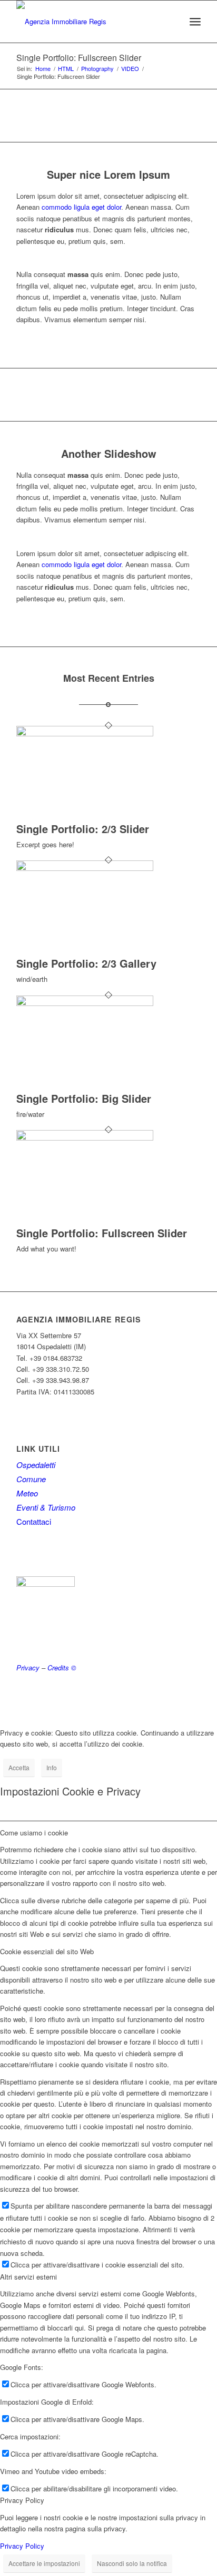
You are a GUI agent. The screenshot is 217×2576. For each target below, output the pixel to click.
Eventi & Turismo (46, 1507)
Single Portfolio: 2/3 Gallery (86, 963)
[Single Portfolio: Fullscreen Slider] (85, 1138)
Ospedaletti (36, 1465)
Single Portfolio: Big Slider (84, 1098)
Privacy (28, 1667)
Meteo (27, 1493)
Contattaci (34, 1521)
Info (52, 1767)
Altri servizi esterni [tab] (28, 2277)
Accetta (19, 1767)
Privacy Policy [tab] (22, 2500)
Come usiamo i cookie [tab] (34, 1833)
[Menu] (195, 22)
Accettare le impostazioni (44, 2563)
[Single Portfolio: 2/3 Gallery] (85, 868)
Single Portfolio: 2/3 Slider (83, 829)
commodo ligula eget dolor (81, 207)
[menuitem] (172, 22)
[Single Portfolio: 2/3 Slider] (85, 733)
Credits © (62, 1667)
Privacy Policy (22, 2546)
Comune (31, 1479)
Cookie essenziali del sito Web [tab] (47, 1951)
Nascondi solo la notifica (132, 2563)
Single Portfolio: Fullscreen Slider (79, 58)
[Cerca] (172, 22)
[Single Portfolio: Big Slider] (85, 1003)
